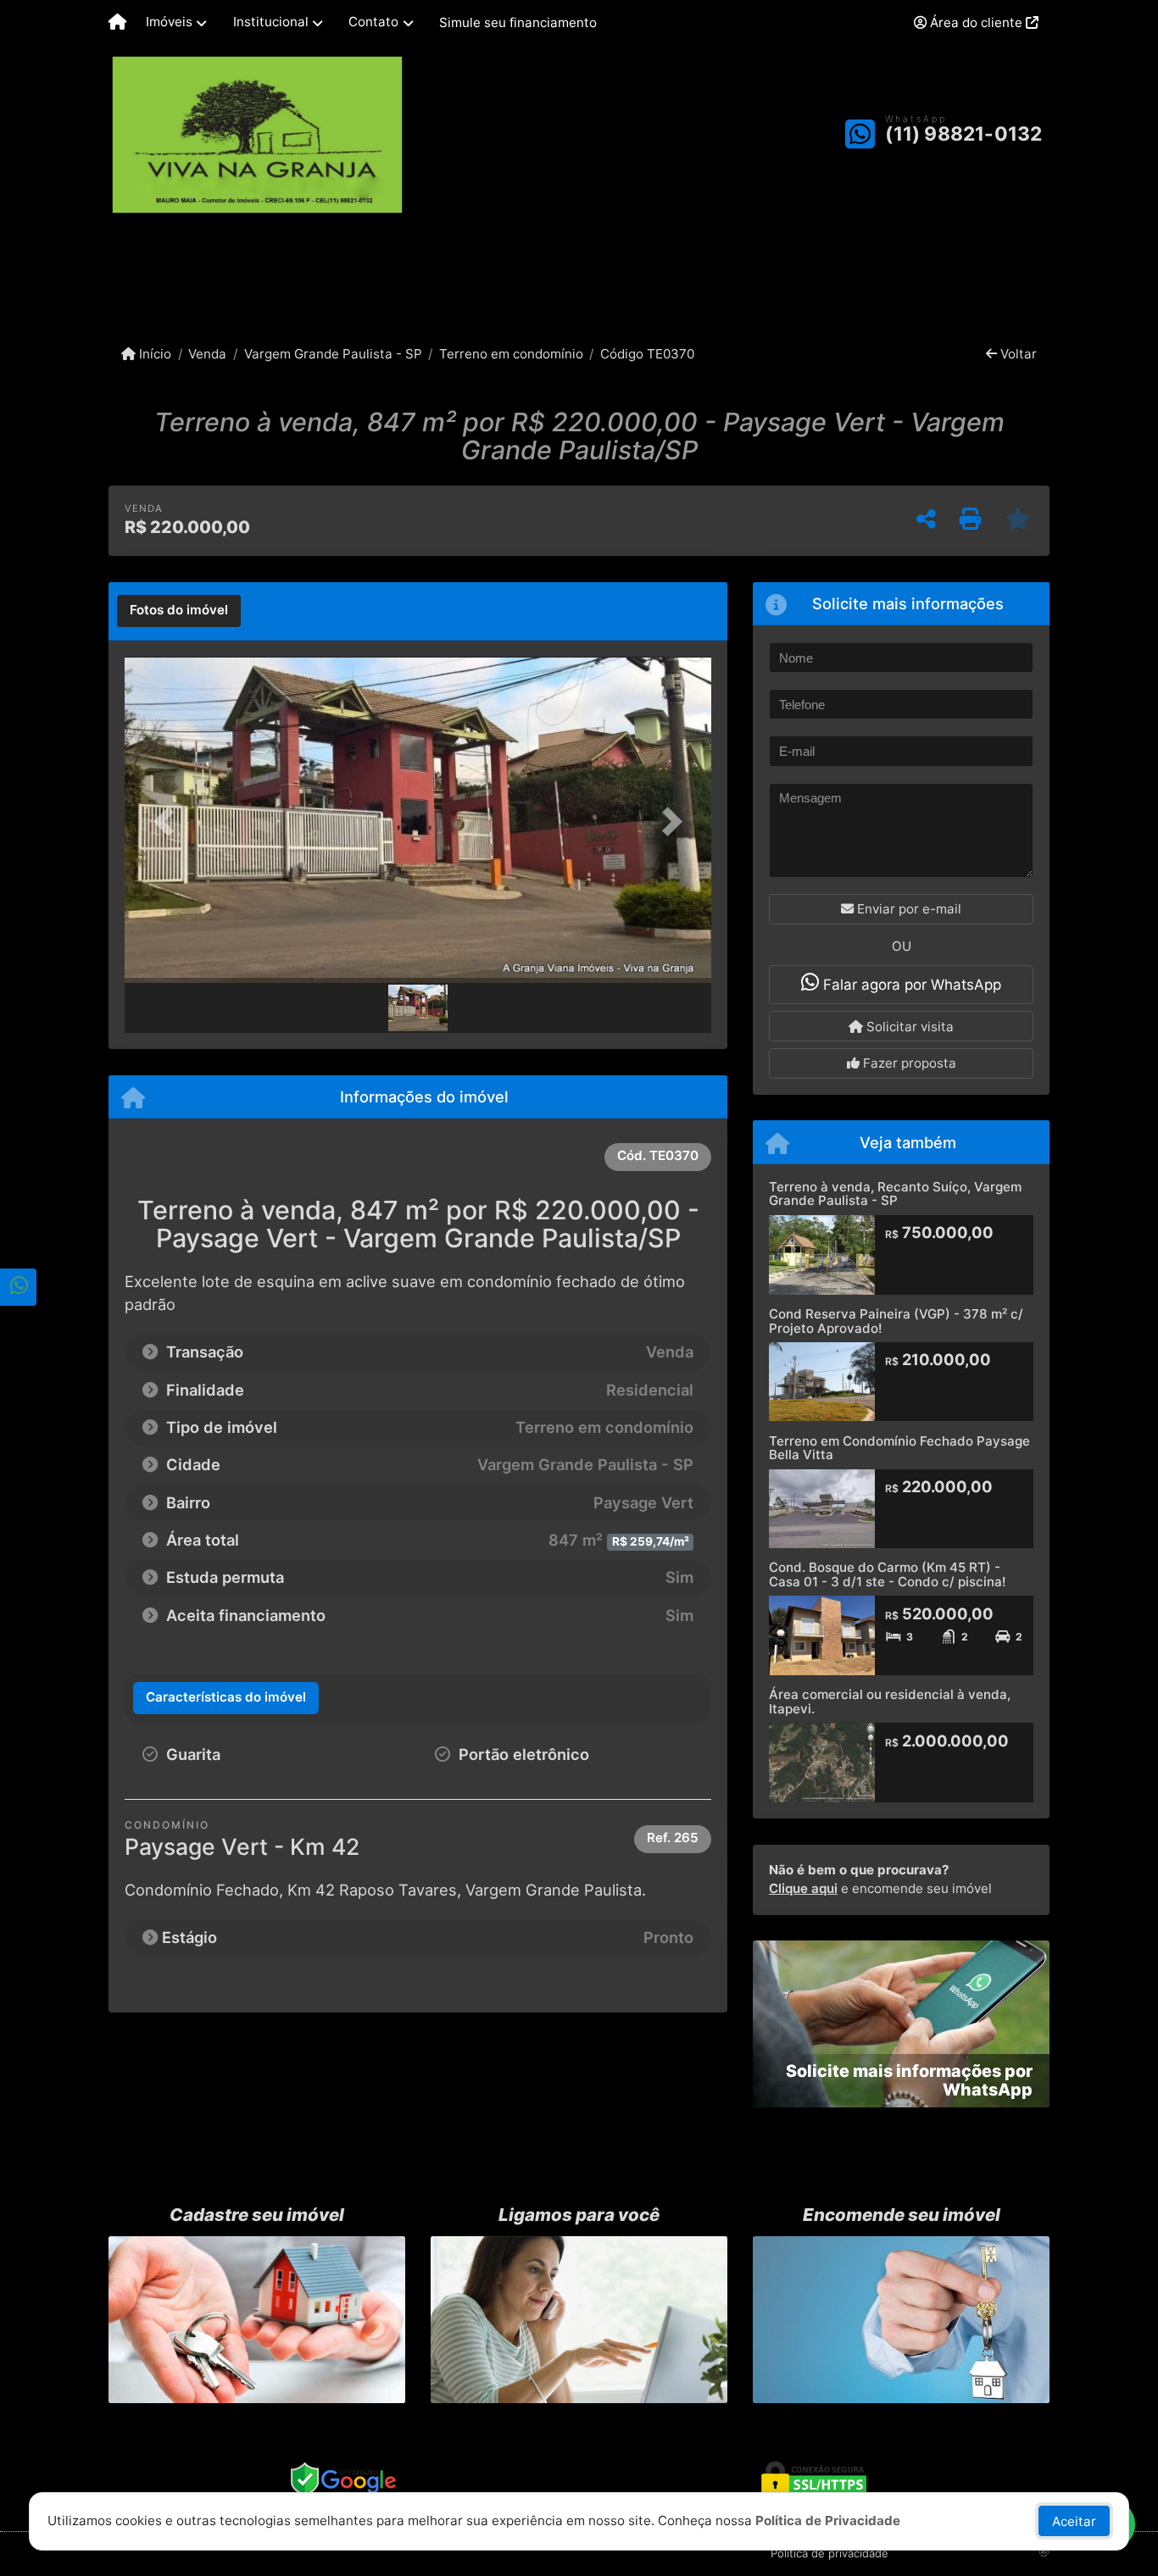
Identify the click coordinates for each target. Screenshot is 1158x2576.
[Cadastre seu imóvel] (257, 2320)
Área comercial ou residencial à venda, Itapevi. (890, 1702)
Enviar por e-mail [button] (907, 909)
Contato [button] (373, 22)
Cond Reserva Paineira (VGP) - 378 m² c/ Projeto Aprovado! (896, 1321)
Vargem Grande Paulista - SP (333, 354)
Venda (207, 354)
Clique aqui (803, 1888)
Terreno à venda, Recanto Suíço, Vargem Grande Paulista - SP (895, 1194)
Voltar (1017, 354)
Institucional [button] (271, 22)
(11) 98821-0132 (963, 134)
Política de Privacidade (828, 2520)
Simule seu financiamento (518, 22)
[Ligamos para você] (579, 2320)
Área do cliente (976, 22)
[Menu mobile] (117, 23)
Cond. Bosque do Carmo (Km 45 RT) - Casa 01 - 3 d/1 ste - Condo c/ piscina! (887, 1574)
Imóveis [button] (169, 22)
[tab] (179, 611)
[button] (169, 822)
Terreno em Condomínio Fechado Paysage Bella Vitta (899, 1448)
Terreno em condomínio (511, 354)
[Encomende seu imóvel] (901, 2320)
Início (153, 354)
